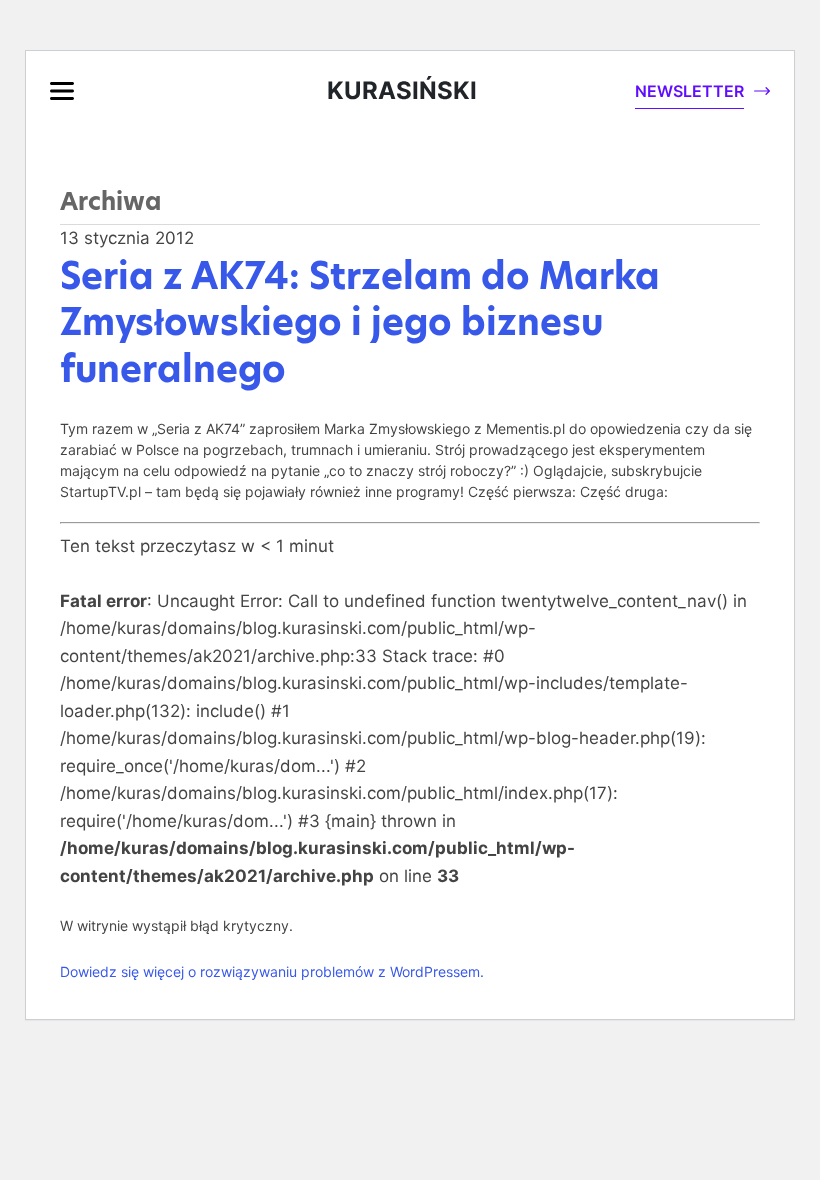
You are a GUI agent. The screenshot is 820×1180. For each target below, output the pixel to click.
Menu (62, 91)
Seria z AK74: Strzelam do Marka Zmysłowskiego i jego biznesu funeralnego (360, 323)
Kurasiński (402, 90)
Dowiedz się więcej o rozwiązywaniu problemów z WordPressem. (272, 971)
